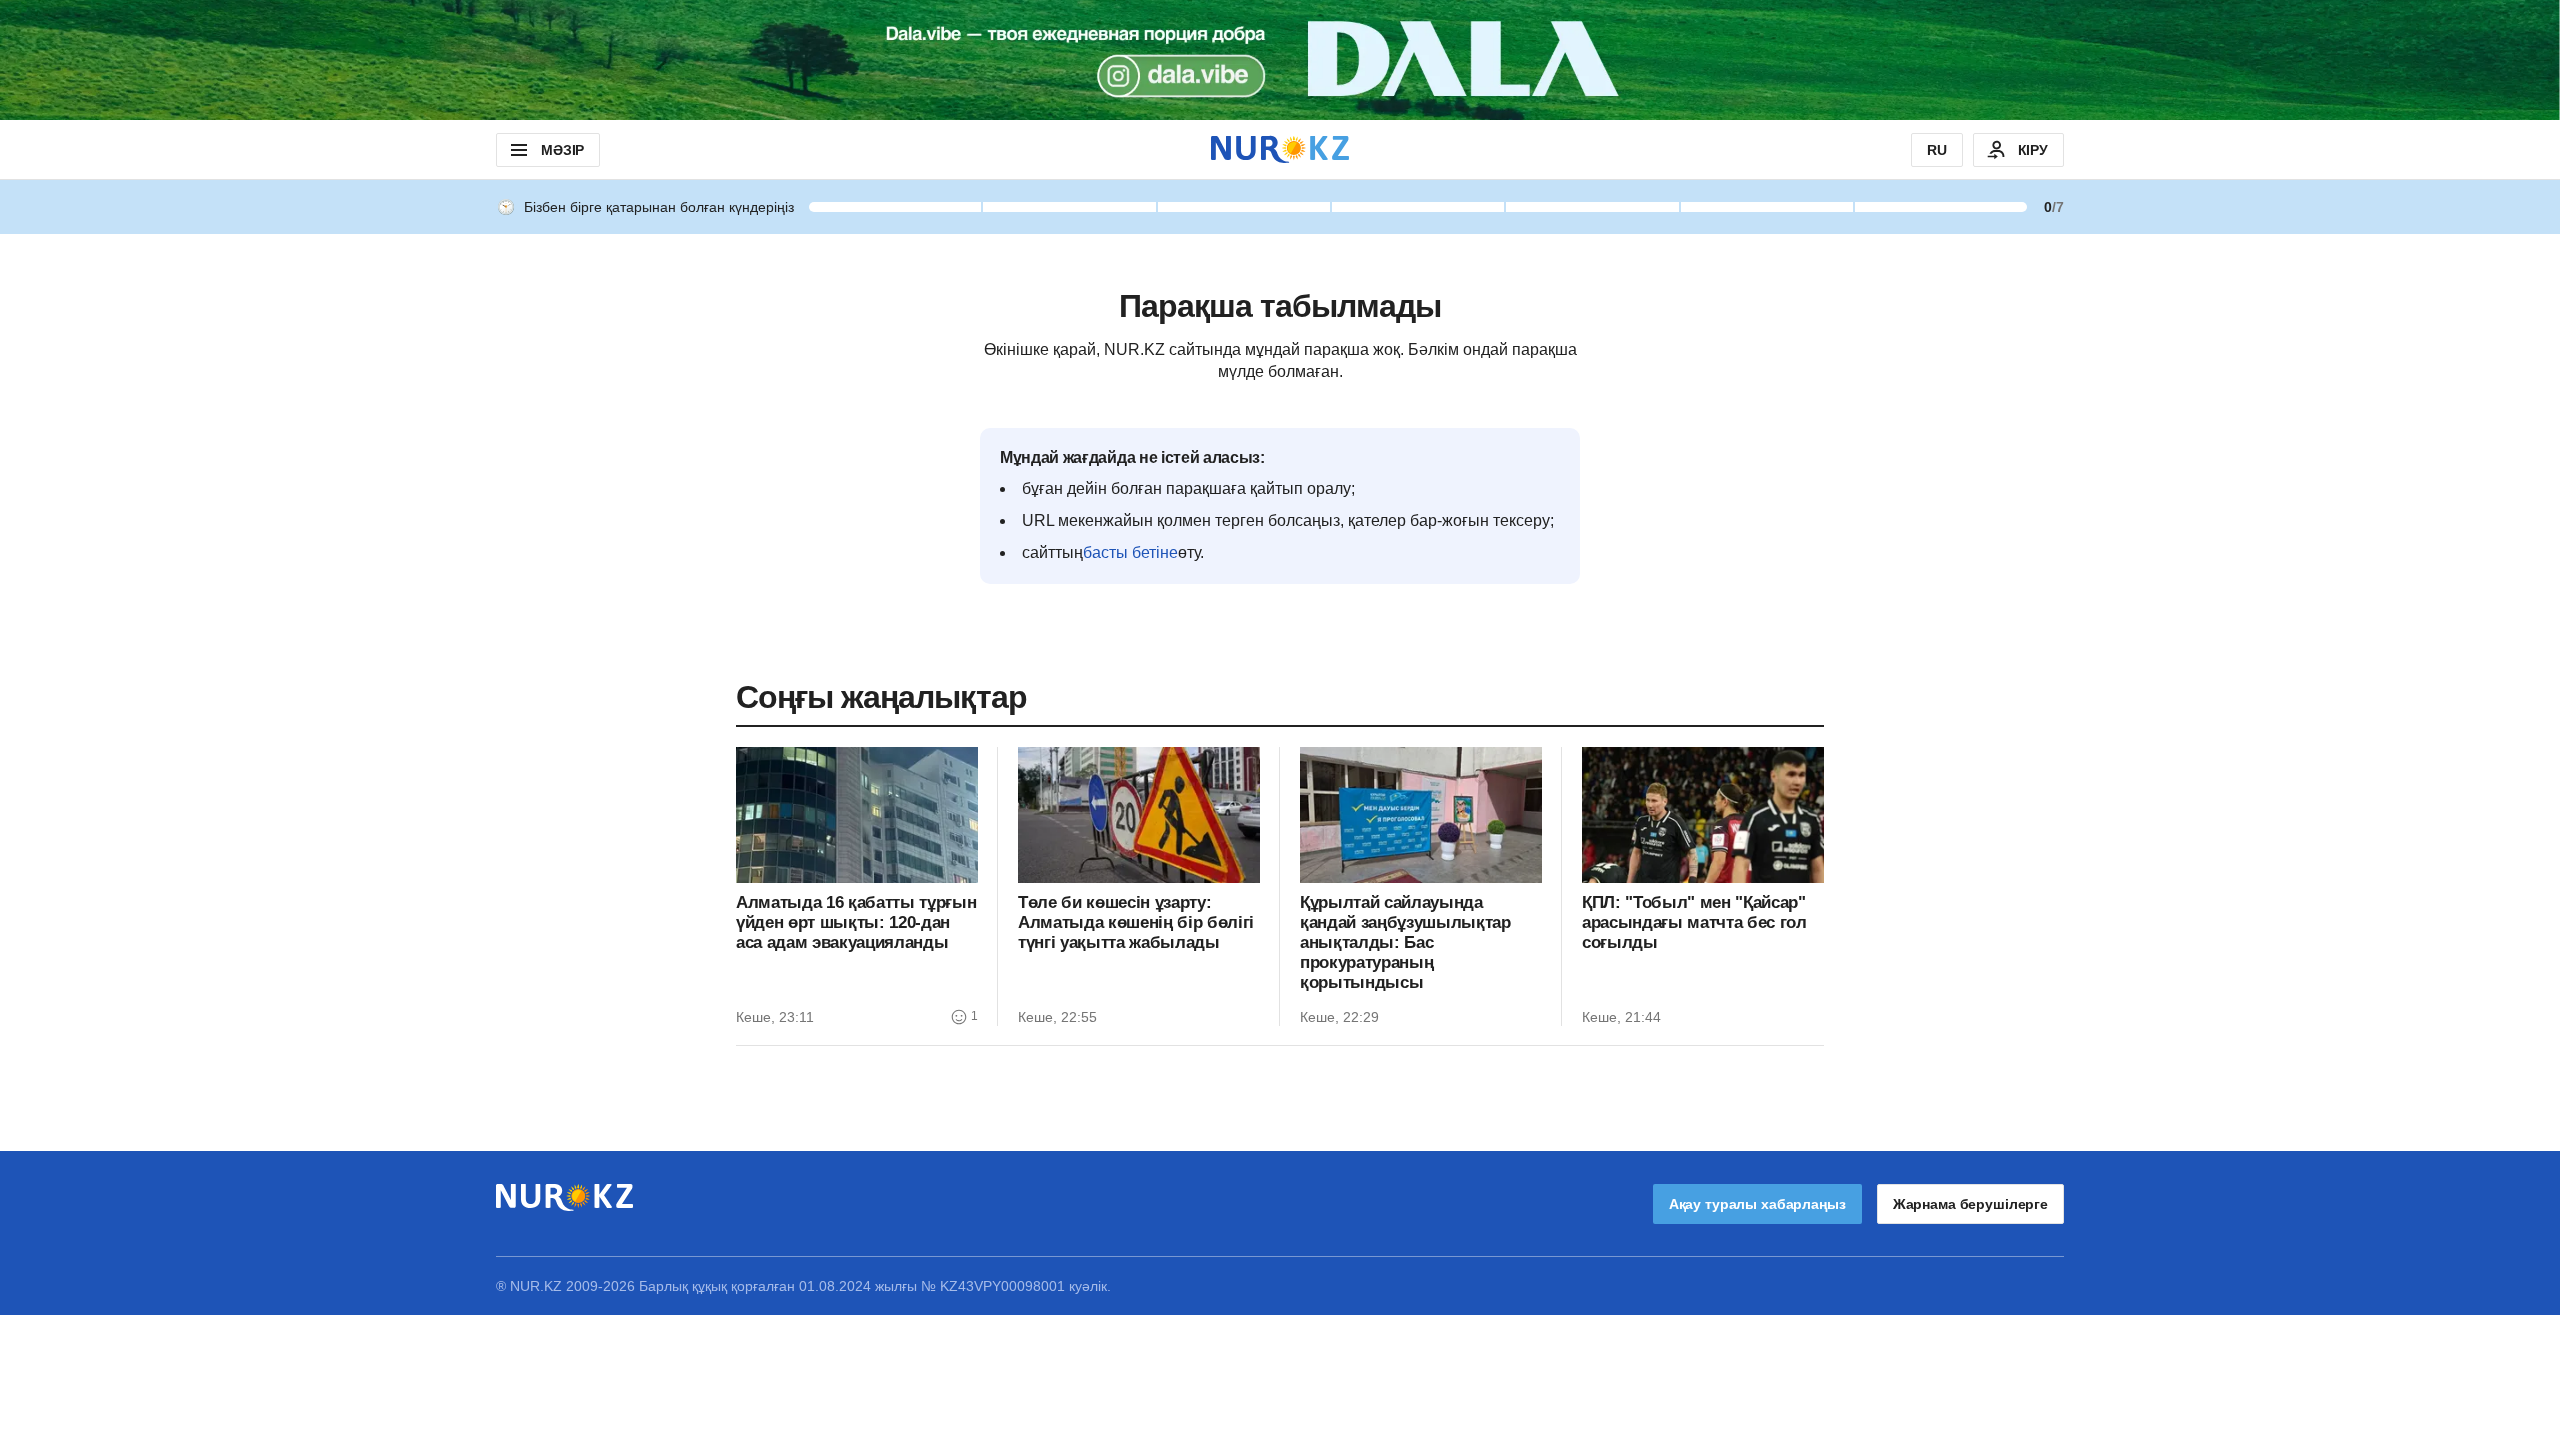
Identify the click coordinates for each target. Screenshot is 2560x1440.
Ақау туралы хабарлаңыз (1757, 1204)
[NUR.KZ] (1280, 149)
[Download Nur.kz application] (1280, 60)
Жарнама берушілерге (1970, 1204)
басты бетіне (1130, 552)
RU (1937, 150)
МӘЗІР (562, 150)
